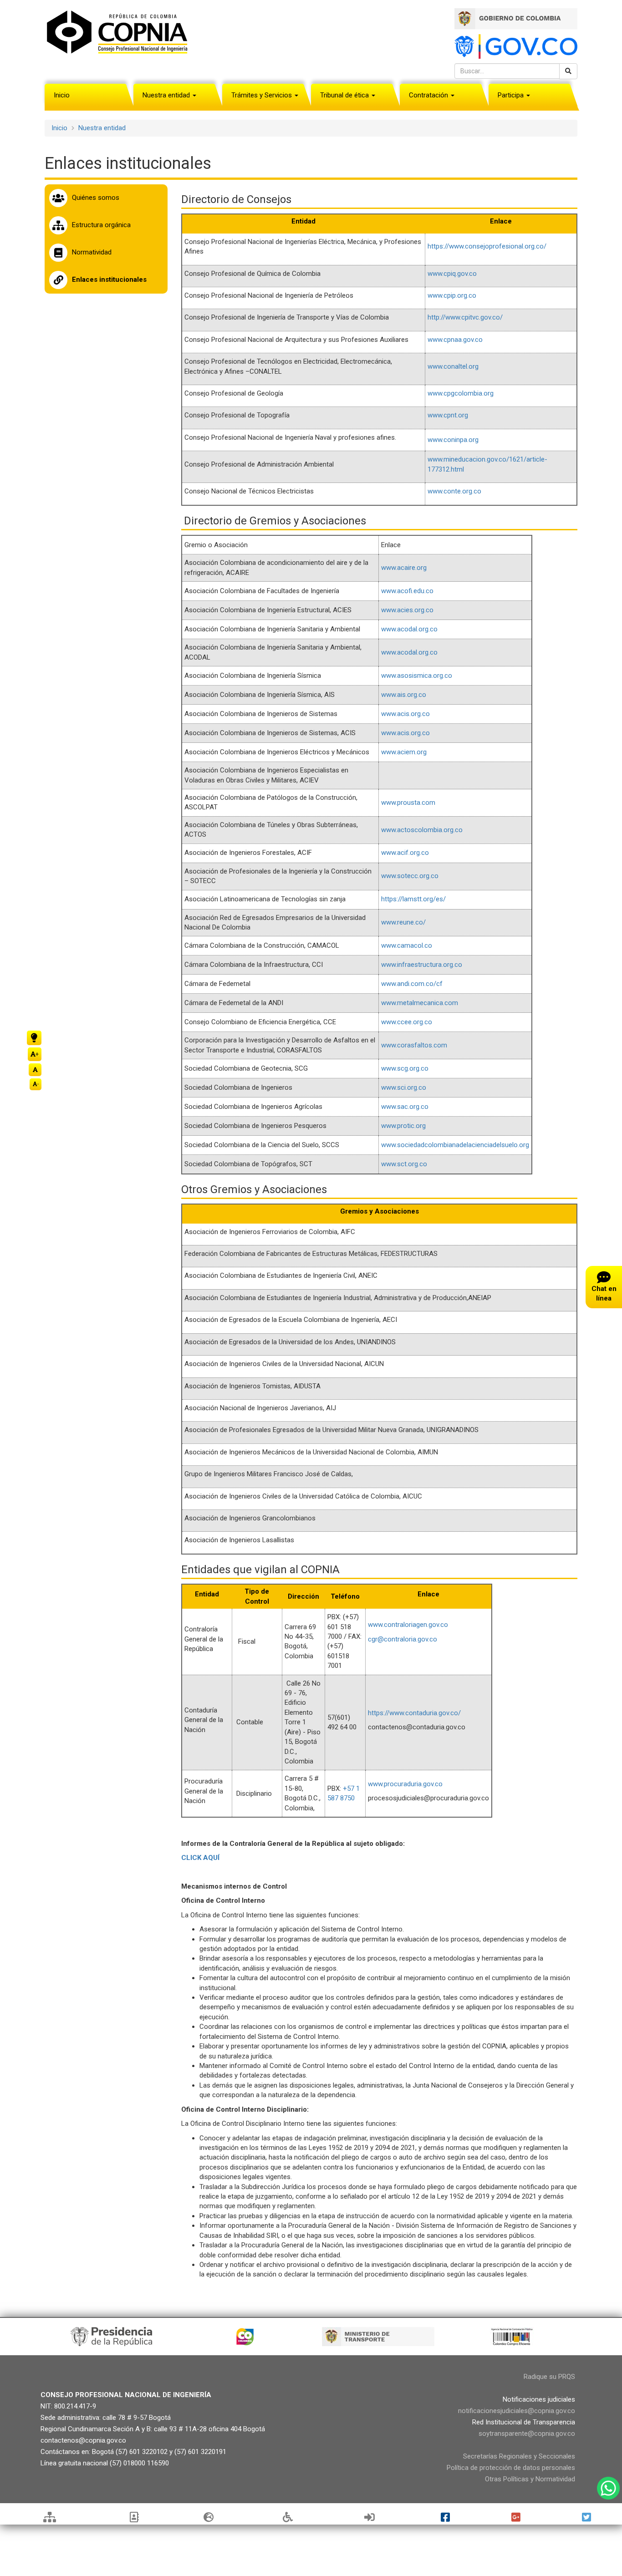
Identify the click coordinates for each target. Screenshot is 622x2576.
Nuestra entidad (102, 128)
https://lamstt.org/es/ (413, 899)
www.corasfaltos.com (414, 1045)
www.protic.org (403, 1126)
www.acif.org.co (405, 853)
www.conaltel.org (453, 366)
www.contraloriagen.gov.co (408, 1625)
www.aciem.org (404, 752)
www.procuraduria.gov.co (405, 1784)
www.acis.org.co (405, 714)
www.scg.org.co (405, 1068)
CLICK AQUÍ (200, 1858)
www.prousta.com (408, 803)
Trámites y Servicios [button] (263, 95)
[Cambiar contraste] (34, 1038)
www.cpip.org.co (452, 295)
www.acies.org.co (407, 610)
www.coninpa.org (453, 440)
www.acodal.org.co (409, 629)
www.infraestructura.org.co (422, 965)
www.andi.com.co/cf (412, 984)
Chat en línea (604, 1293)
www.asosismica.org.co (417, 676)
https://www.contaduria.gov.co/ (414, 1713)
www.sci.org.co (404, 1087)
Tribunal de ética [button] (345, 95)
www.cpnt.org (448, 415)
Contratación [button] (429, 95)
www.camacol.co (407, 945)
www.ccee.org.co (407, 1022)
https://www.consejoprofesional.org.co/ (487, 246)
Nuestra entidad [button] (167, 95)
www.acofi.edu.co (407, 591)
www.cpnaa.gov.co (455, 340)
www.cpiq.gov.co (452, 274)
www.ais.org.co (404, 695)
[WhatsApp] (608, 2488)
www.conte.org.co (454, 491)
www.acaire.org (404, 568)
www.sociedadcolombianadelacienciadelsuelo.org (455, 1145)
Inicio (62, 95)
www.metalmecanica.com (420, 1003)
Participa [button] (512, 95)
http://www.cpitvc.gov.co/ (465, 317)
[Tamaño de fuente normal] (35, 1070)
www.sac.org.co (405, 1107)
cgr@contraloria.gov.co (403, 1639)
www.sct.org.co (404, 1164)
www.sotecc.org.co (410, 876)
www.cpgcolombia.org (461, 393)
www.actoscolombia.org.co (422, 830)
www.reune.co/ (403, 922)
